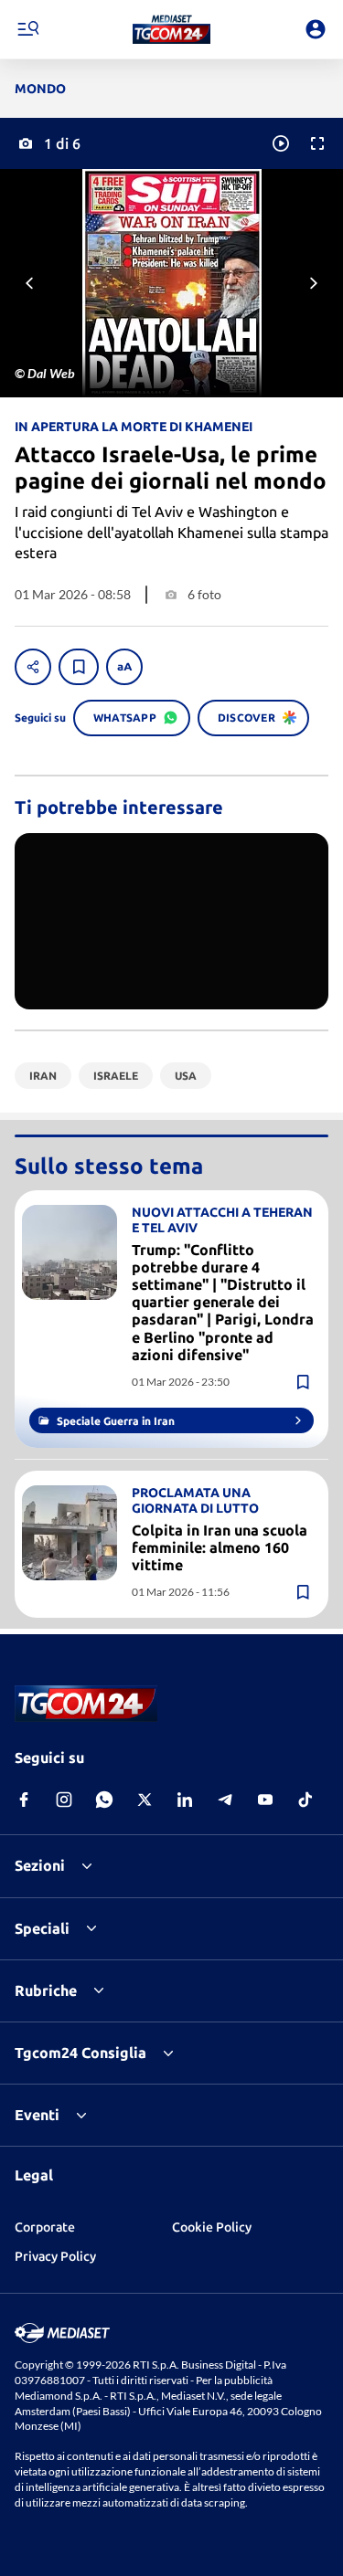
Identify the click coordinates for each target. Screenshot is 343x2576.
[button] (171, 29)
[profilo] (316, 29)
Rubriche (46, 1990)
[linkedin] (185, 1800)
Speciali (42, 1928)
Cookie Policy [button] (212, 2227)
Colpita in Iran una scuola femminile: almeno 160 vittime (220, 1547)
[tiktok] (305, 1800)
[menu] (27, 29)
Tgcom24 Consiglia (80, 2053)
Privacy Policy (55, 2256)
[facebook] (24, 1800)
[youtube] (265, 1800)
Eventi (37, 2115)
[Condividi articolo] (33, 667)
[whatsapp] (104, 1800)
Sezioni (40, 1865)
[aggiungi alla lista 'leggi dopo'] (79, 667)
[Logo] (171, 29)
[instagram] (64, 1800)
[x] (145, 1800)
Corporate (45, 2227)
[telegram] (225, 1800)
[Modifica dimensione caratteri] (124, 667)
